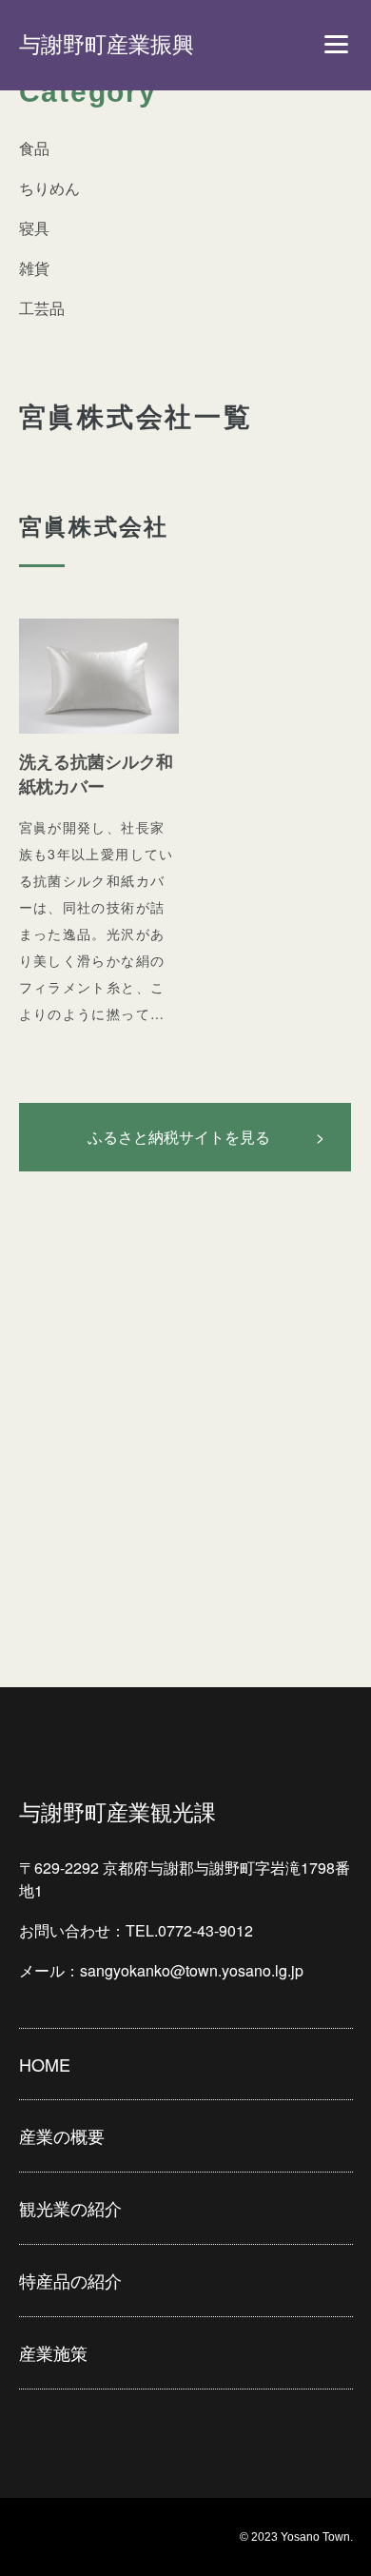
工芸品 (42, 308)
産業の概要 (62, 2135)
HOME (45, 2064)
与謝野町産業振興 (107, 45)
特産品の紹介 (70, 2280)
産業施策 (53, 2352)
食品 (34, 148)
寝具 (34, 228)
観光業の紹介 (70, 2208)
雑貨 (34, 268)
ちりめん (49, 188)
